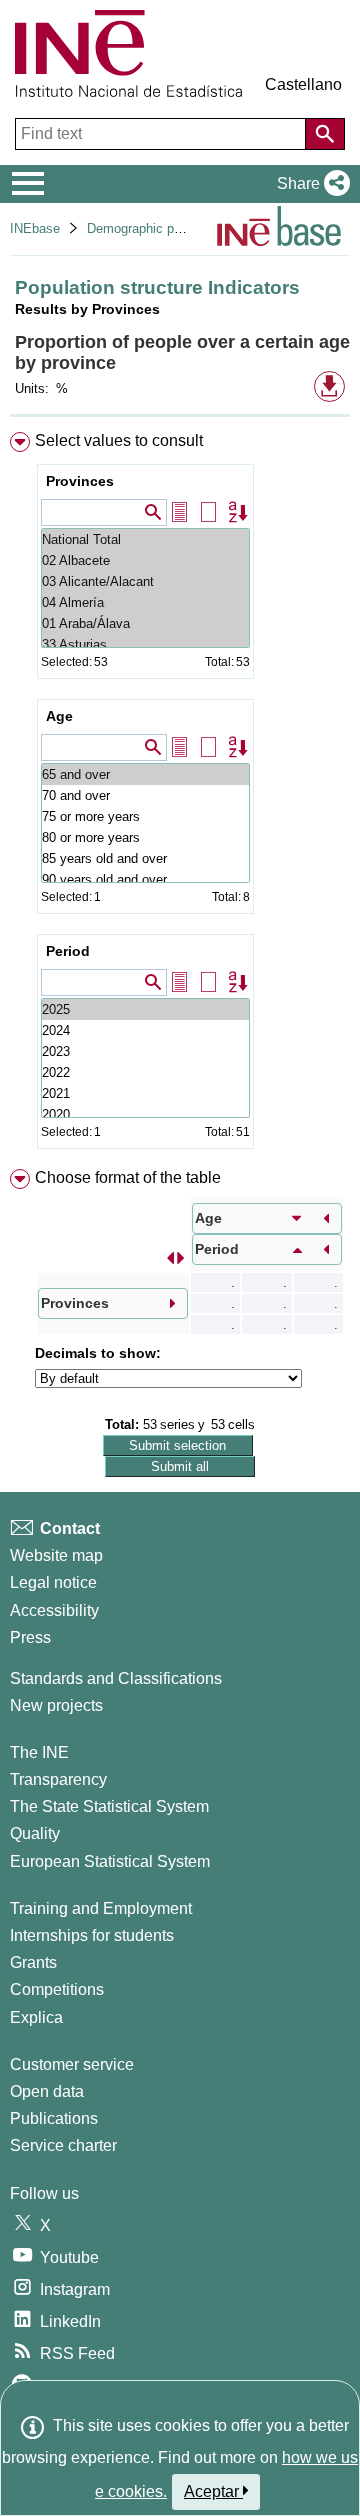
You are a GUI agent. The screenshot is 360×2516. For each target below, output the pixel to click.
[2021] (145, 1093)
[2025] (145, 1009)
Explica (36, 2017)
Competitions (57, 1989)
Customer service (72, 2064)
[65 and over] (145, 774)
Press (30, 1637)
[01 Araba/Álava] (145, 623)
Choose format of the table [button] (128, 1177)
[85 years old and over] (145, 858)
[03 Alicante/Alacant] (145, 581)
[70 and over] (145, 795)
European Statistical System (110, 1861)
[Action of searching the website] (325, 134)
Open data (47, 2091)
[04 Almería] (145, 602)
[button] (309, 184)
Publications (54, 2118)
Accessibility (54, 1610)
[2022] (145, 1072)
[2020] (145, 1114)
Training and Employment (101, 1908)
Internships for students (92, 1935)
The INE (39, 1752)
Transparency (58, 1779)
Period (68, 951)
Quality (35, 1833)
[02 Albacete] (145, 560)
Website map (56, 1555)
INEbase (35, 228)
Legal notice (53, 1582)
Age (59, 716)
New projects (56, 1705)
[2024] (145, 1030)
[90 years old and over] (145, 879)
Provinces (80, 481)
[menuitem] (180, 794)
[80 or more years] (145, 837)
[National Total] (145, 539)
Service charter (63, 2145)
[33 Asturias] (145, 644)
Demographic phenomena (160, 228)
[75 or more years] (145, 816)
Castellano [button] (303, 84)
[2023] (145, 1051)
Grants (33, 1962)
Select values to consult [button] (119, 440)
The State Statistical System (109, 1806)
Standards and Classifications (116, 1678)
